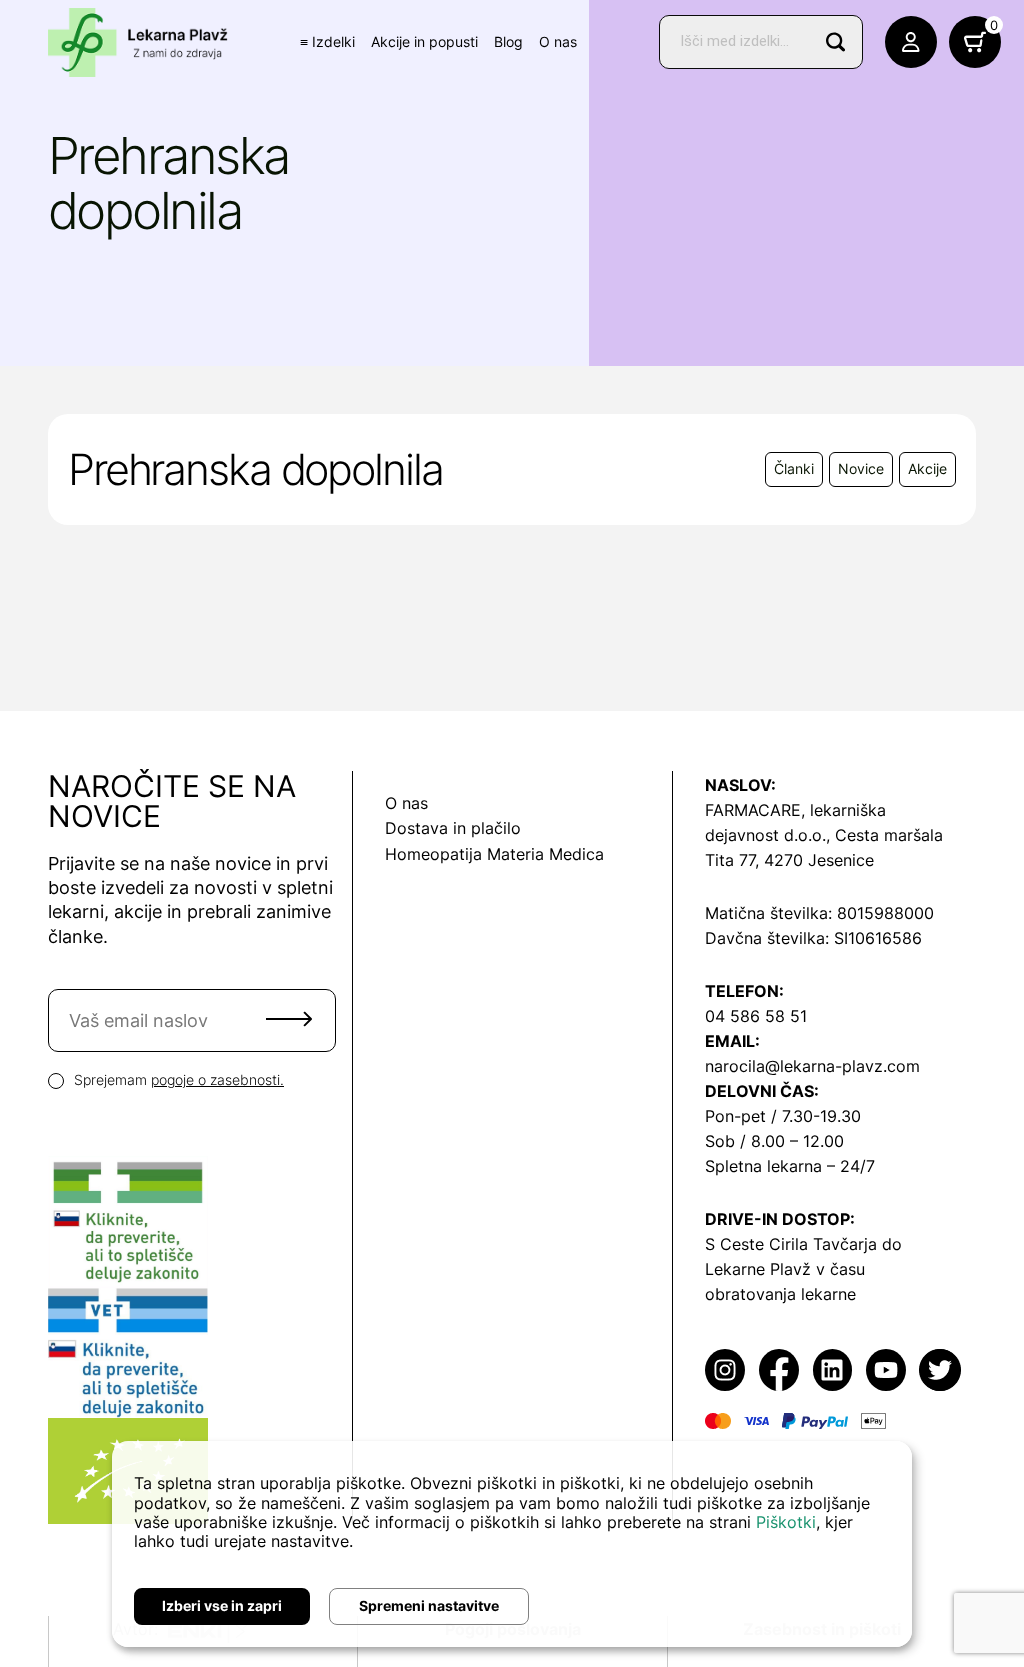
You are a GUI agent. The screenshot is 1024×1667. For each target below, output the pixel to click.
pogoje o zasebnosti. (217, 1079)
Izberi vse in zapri (222, 1605)
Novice (861, 468)
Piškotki (786, 1522)
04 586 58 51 (756, 1016)
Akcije (927, 468)
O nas (558, 41)
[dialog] (512, 1544)
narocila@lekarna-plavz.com (812, 1066)
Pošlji (289, 1019)
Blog (508, 41)
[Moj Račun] (911, 42)
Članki (794, 468)
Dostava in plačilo (453, 828)
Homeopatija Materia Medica (494, 854)
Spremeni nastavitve (429, 1605)
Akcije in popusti (424, 41)
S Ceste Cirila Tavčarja (791, 1244)
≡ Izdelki (327, 41)
